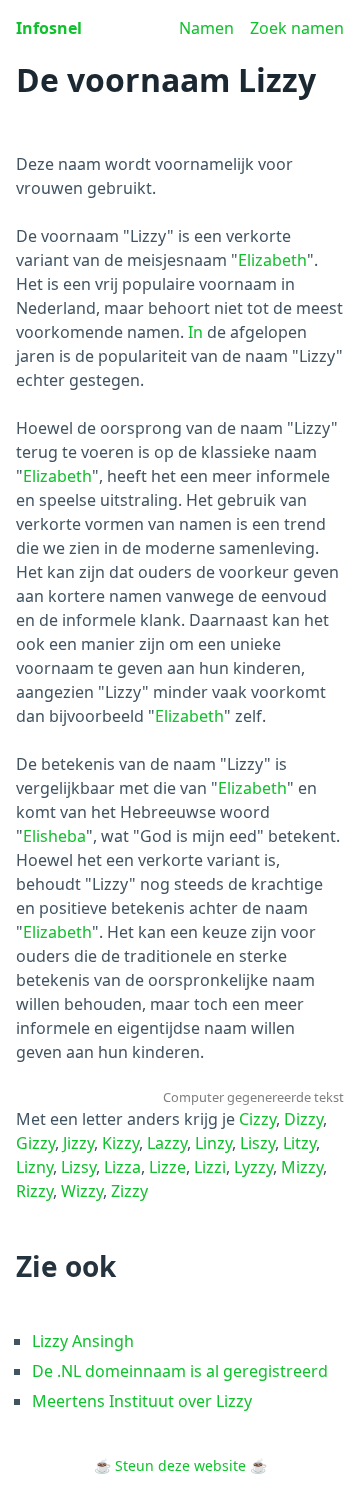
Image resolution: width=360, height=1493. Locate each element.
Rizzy (34, 1191)
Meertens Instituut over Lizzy (142, 1401)
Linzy (213, 1143)
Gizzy (35, 1143)
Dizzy (303, 1119)
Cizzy (257, 1119)
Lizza (122, 1167)
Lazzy (167, 1143)
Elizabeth (272, 260)
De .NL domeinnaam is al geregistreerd (180, 1371)
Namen (206, 28)
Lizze (167, 1167)
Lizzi (210, 1167)
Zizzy (129, 1191)
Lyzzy (253, 1167)
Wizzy (82, 1191)
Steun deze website (180, 1465)
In (195, 332)
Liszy (257, 1143)
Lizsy (78, 1167)
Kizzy (120, 1143)
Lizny (34, 1167)
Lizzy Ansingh (83, 1341)
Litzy (299, 1143)
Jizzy (78, 1143)
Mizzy (302, 1167)
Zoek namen (297, 28)
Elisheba (54, 836)
